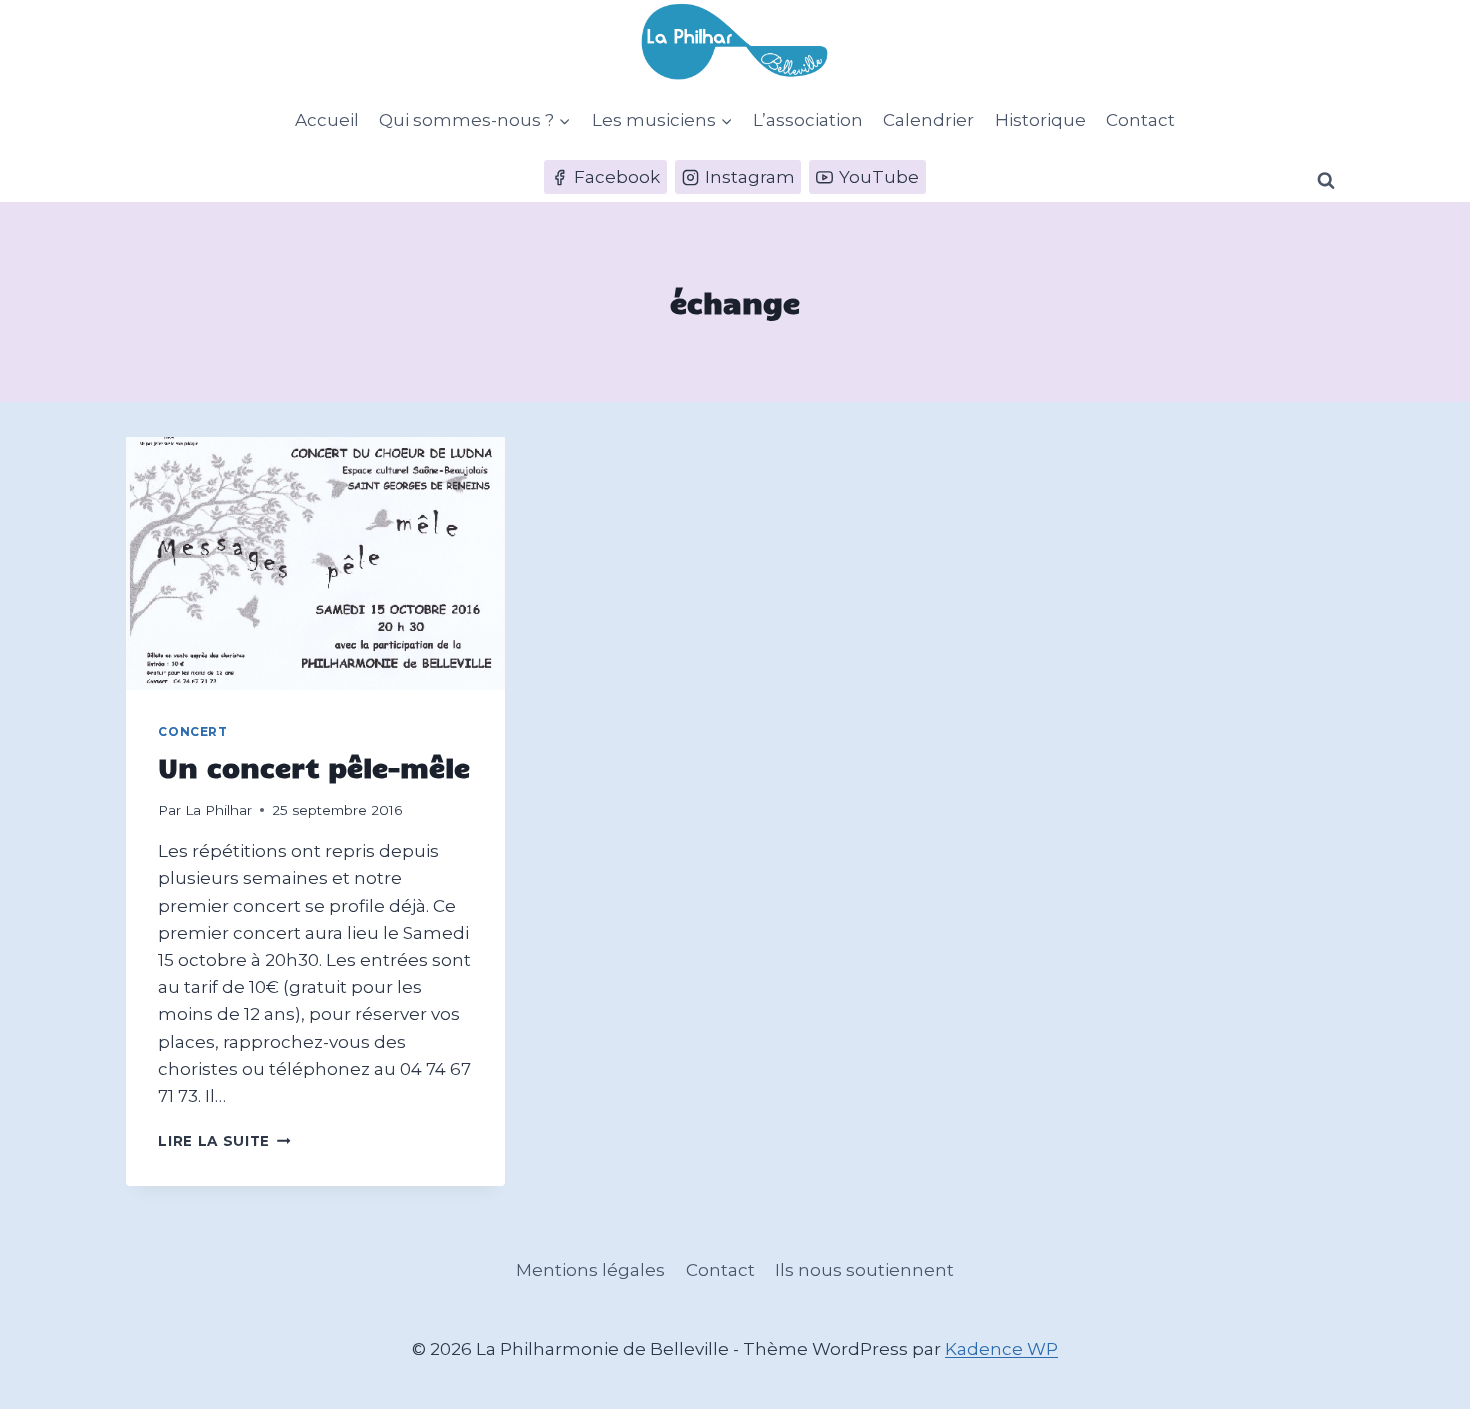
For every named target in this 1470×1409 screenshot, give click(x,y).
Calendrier (928, 120)
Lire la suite (224, 1141)
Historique (1040, 120)
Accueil (327, 120)
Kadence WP (1001, 1349)
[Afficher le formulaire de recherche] (1326, 181)
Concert (192, 731)
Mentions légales (590, 1270)
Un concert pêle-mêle (314, 766)
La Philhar (218, 810)
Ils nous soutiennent (864, 1270)
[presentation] (315, 563)
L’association (808, 120)
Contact (1140, 120)
